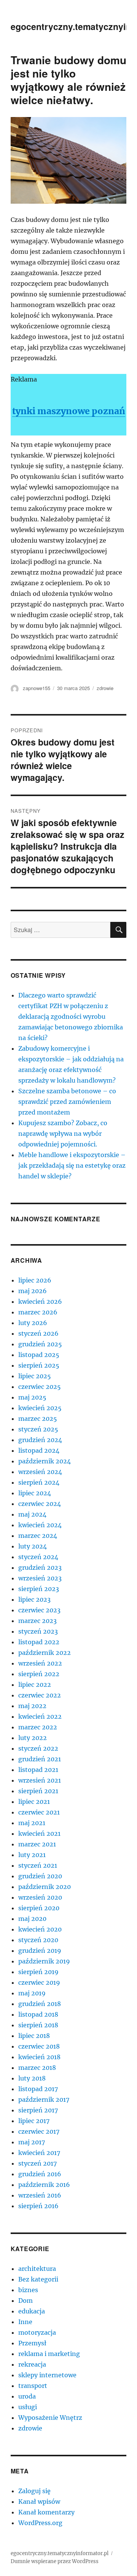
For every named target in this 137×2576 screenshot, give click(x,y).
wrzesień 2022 (40, 1663)
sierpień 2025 (39, 1365)
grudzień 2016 (40, 2174)
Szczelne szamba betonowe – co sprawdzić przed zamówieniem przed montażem (67, 1102)
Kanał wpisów (39, 2502)
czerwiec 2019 (39, 1982)
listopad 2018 (38, 2014)
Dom (25, 2301)
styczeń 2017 (37, 2163)
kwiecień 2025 (40, 1408)
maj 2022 (32, 1706)
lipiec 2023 (34, 1599)
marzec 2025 (38, 1419)
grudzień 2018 (40, 2004)
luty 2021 (32, 1855)
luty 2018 (32, 2078)
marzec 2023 (37, 1621)
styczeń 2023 (38, 1631)
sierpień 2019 (38, 1972)
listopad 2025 (39, 1355)
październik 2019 (44, 1961)
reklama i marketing (49, 2354)
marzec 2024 (38, 1536)
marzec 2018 (37, 2068)
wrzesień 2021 (40, 1780)
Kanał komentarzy (46, 2512)
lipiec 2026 (35, 1280)
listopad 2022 (39, 1642)
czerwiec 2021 (39, 1812)
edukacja (32, 2311)
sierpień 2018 (38, 2025)
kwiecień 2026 (40, 1301)
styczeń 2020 (38, 1940)
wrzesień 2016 (40, 2195)
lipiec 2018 (34, 2036)
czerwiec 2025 (40, 1387)
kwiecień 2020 (40, 1929)
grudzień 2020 (40, 1876)
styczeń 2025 (38, 1429)
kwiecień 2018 (39, 2057)
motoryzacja (37, 2332)
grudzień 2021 (40, 1759)
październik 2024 (45, 1461)
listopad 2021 (38, 1770)
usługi (28, 2407)
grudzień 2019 (40, 1951)
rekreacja (32, 2364)
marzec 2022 (38, 1727)
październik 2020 (45, 1887)
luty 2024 (33, 1546)
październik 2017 (44, 2099)
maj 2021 (32, 1823)
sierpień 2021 (38, 1791)
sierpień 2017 (38, 2110)
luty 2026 (33, 1323)
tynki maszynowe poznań (69, 411)
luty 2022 (33, 1738)
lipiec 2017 (34, 2121)
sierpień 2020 (39, 1908)
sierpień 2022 (39, 1674)
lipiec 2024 (35, 1493)
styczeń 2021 (38, 1865)
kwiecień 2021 (39, 1833)
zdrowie (105, 688)
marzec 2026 (38, 1312)
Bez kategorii (38, 2279)
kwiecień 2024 (40, 1525)
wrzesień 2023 (40, 1578)
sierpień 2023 (39, 1589)
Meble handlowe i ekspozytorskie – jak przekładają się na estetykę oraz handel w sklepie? (72, 1165)
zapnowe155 (37, 688)
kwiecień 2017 (39, 2153)
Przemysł (32, 2343)
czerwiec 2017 (39, 2131)
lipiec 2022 (35, 1685)
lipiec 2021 (34, 1802)
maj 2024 (32, 1514)
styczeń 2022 (38, 1748)
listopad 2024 (39, 1450)
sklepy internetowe (47, 2375)
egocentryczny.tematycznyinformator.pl (60, 2553)
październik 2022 (45, 1653)
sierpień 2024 (39, 1482)
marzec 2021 (37, 1844)
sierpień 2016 (38, 2206)
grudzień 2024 (40, 1440)
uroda (27, 2396)
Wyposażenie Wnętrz (50, 2418)
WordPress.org (40, 2523)
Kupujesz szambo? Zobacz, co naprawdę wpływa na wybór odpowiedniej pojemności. (63, 1134)
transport (33, 2386)
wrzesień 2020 (40, 1897)
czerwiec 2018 (39, 2046)
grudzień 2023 (40, 1567)
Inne (25, 2322)
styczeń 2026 (38, 1333)
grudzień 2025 (40, 1344)
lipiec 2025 (35, 1376)
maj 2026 (33, 1291)
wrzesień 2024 (40, 1472)
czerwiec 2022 (40, 1695)
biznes (28, 2290)
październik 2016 (44, 2185)
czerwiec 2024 (40, 1504)
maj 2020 (32, 1919)
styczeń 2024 (38, 1557)
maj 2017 (32, 2142)
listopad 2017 (38, 2089)
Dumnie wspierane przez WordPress (55, 2561)
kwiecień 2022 (40, 1716)
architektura (37, 2269)
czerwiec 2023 (39, 1610)
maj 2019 (32, 1993)
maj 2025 (32, 1397)
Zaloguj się (34, 2491)
